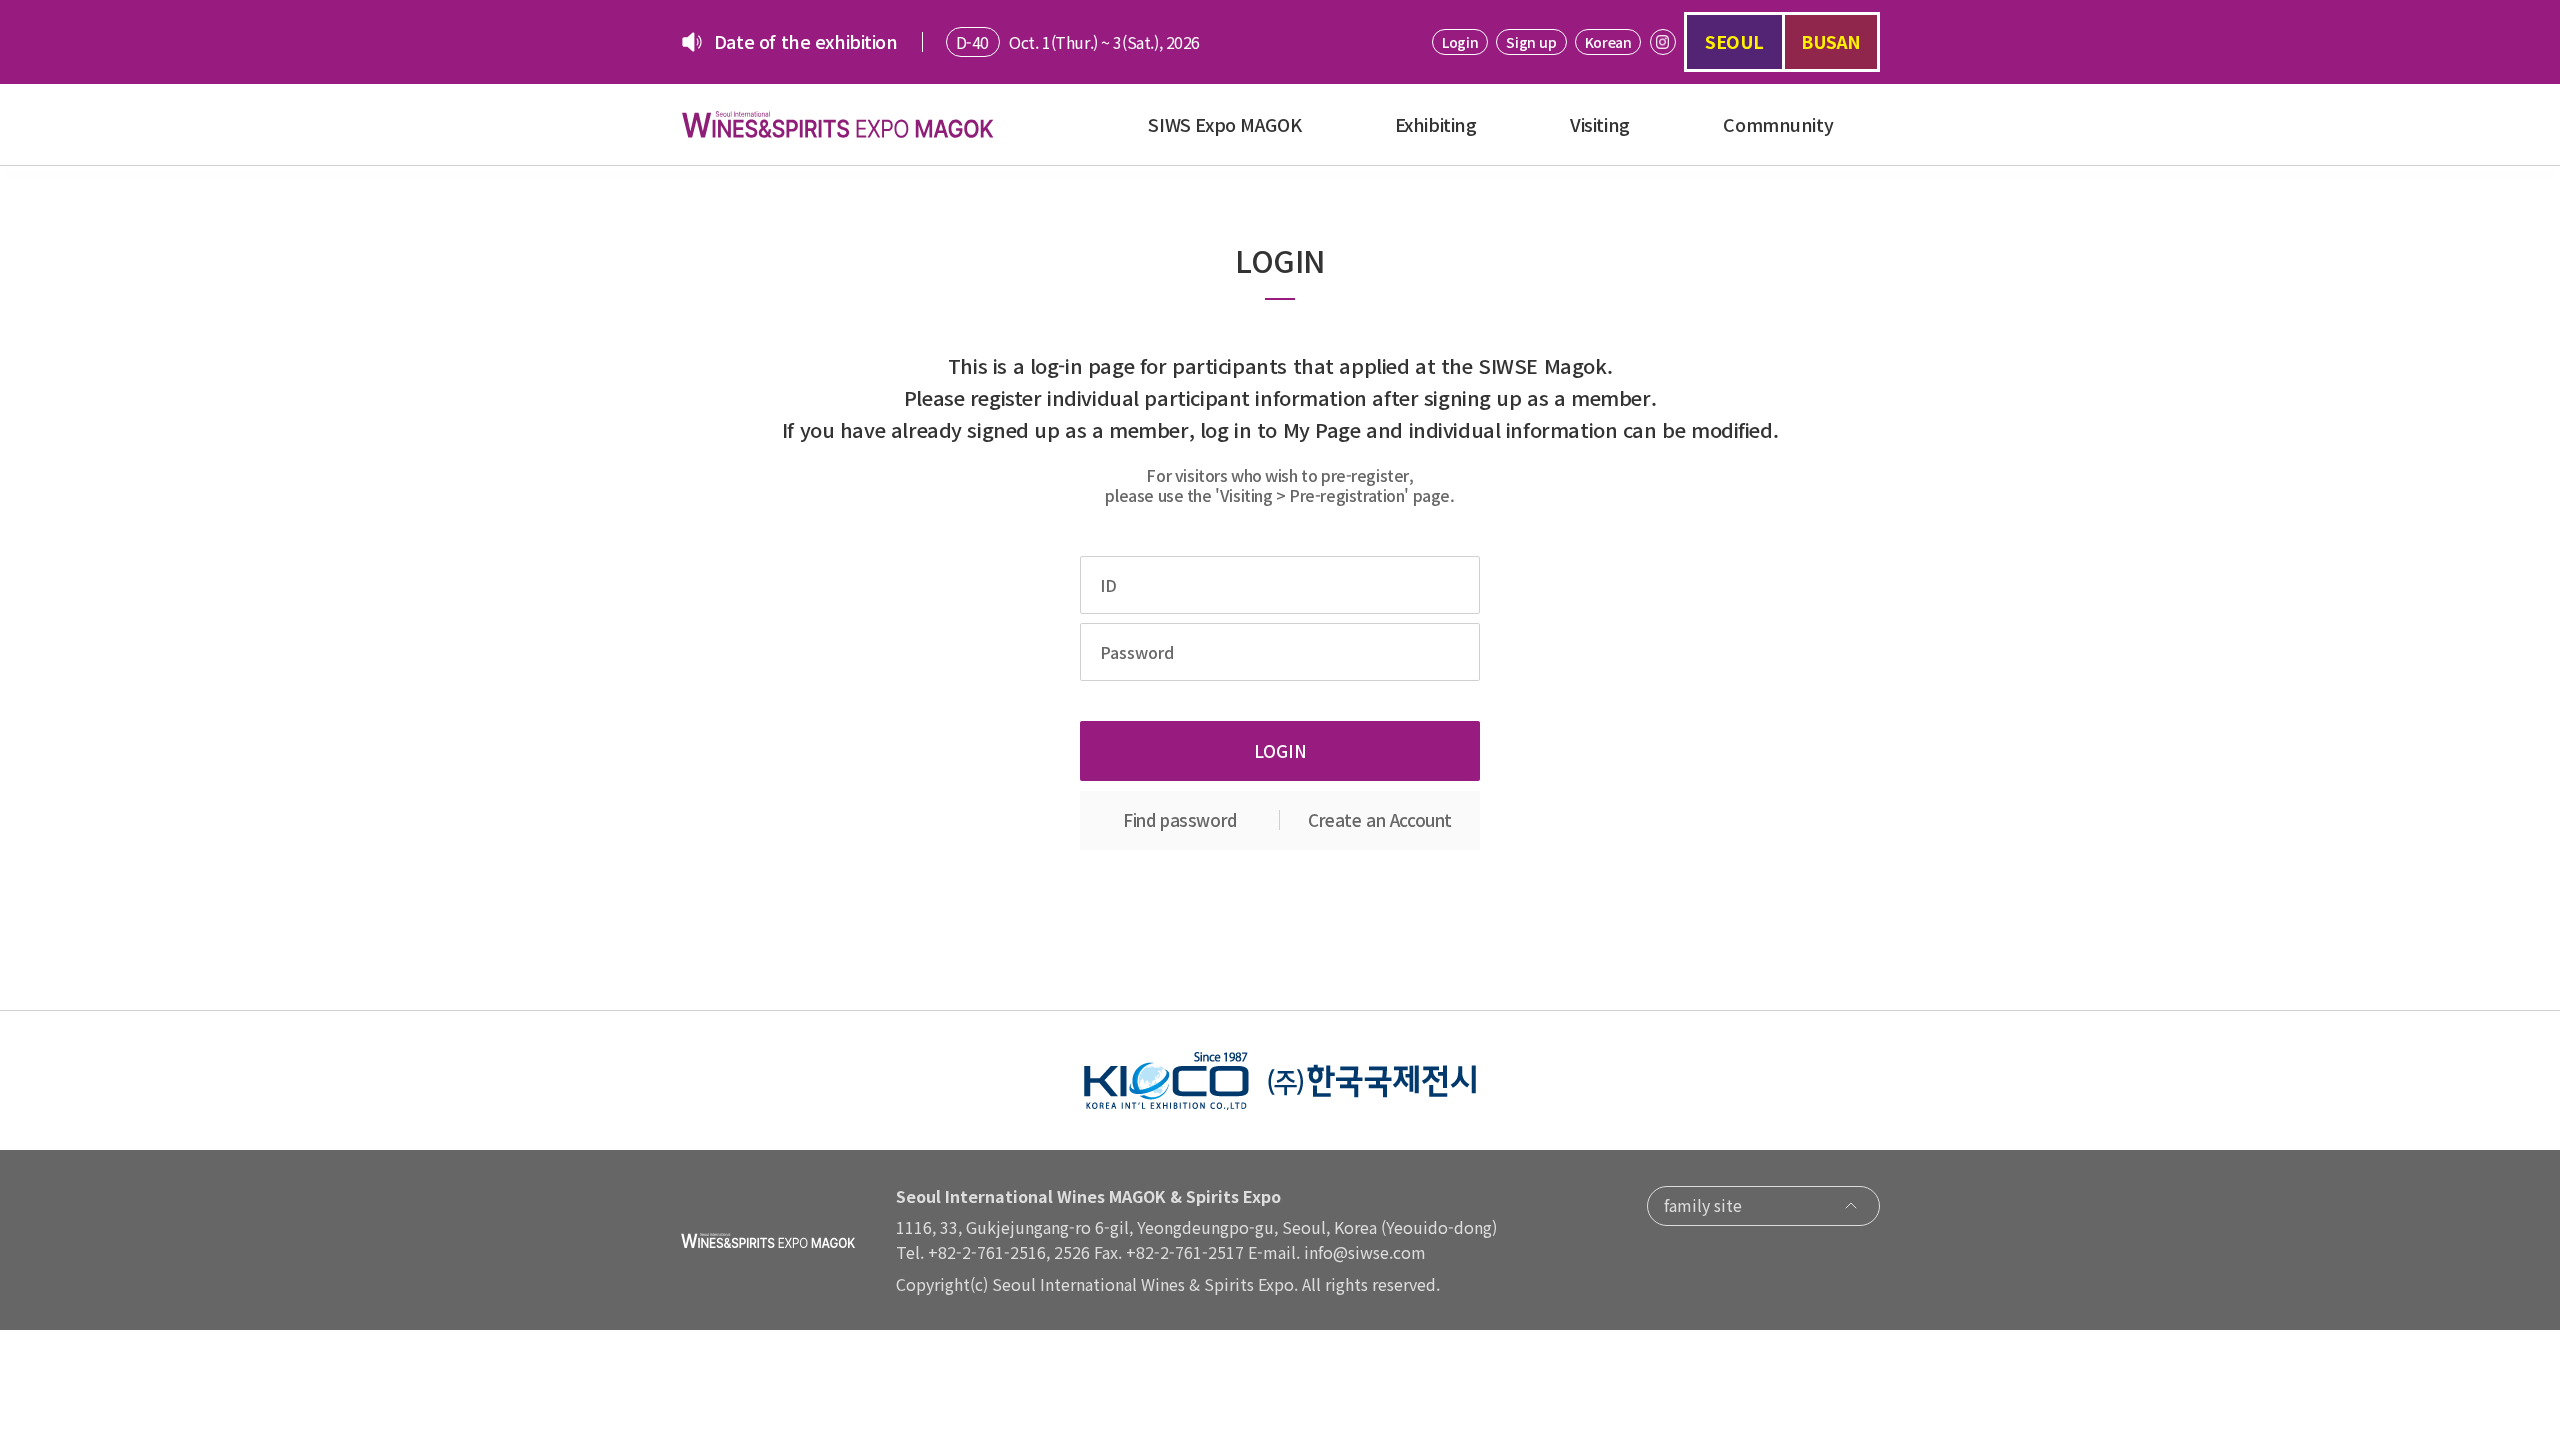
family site (1703, 1205)
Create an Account (1380, 819)
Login (1460, 42)
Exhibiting (1436, 124)
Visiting (1600, 124)
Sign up (1531, 42)
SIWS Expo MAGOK (1224, 124)
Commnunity (1778, 124)
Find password (1180, 819)
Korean (1608, 42)
